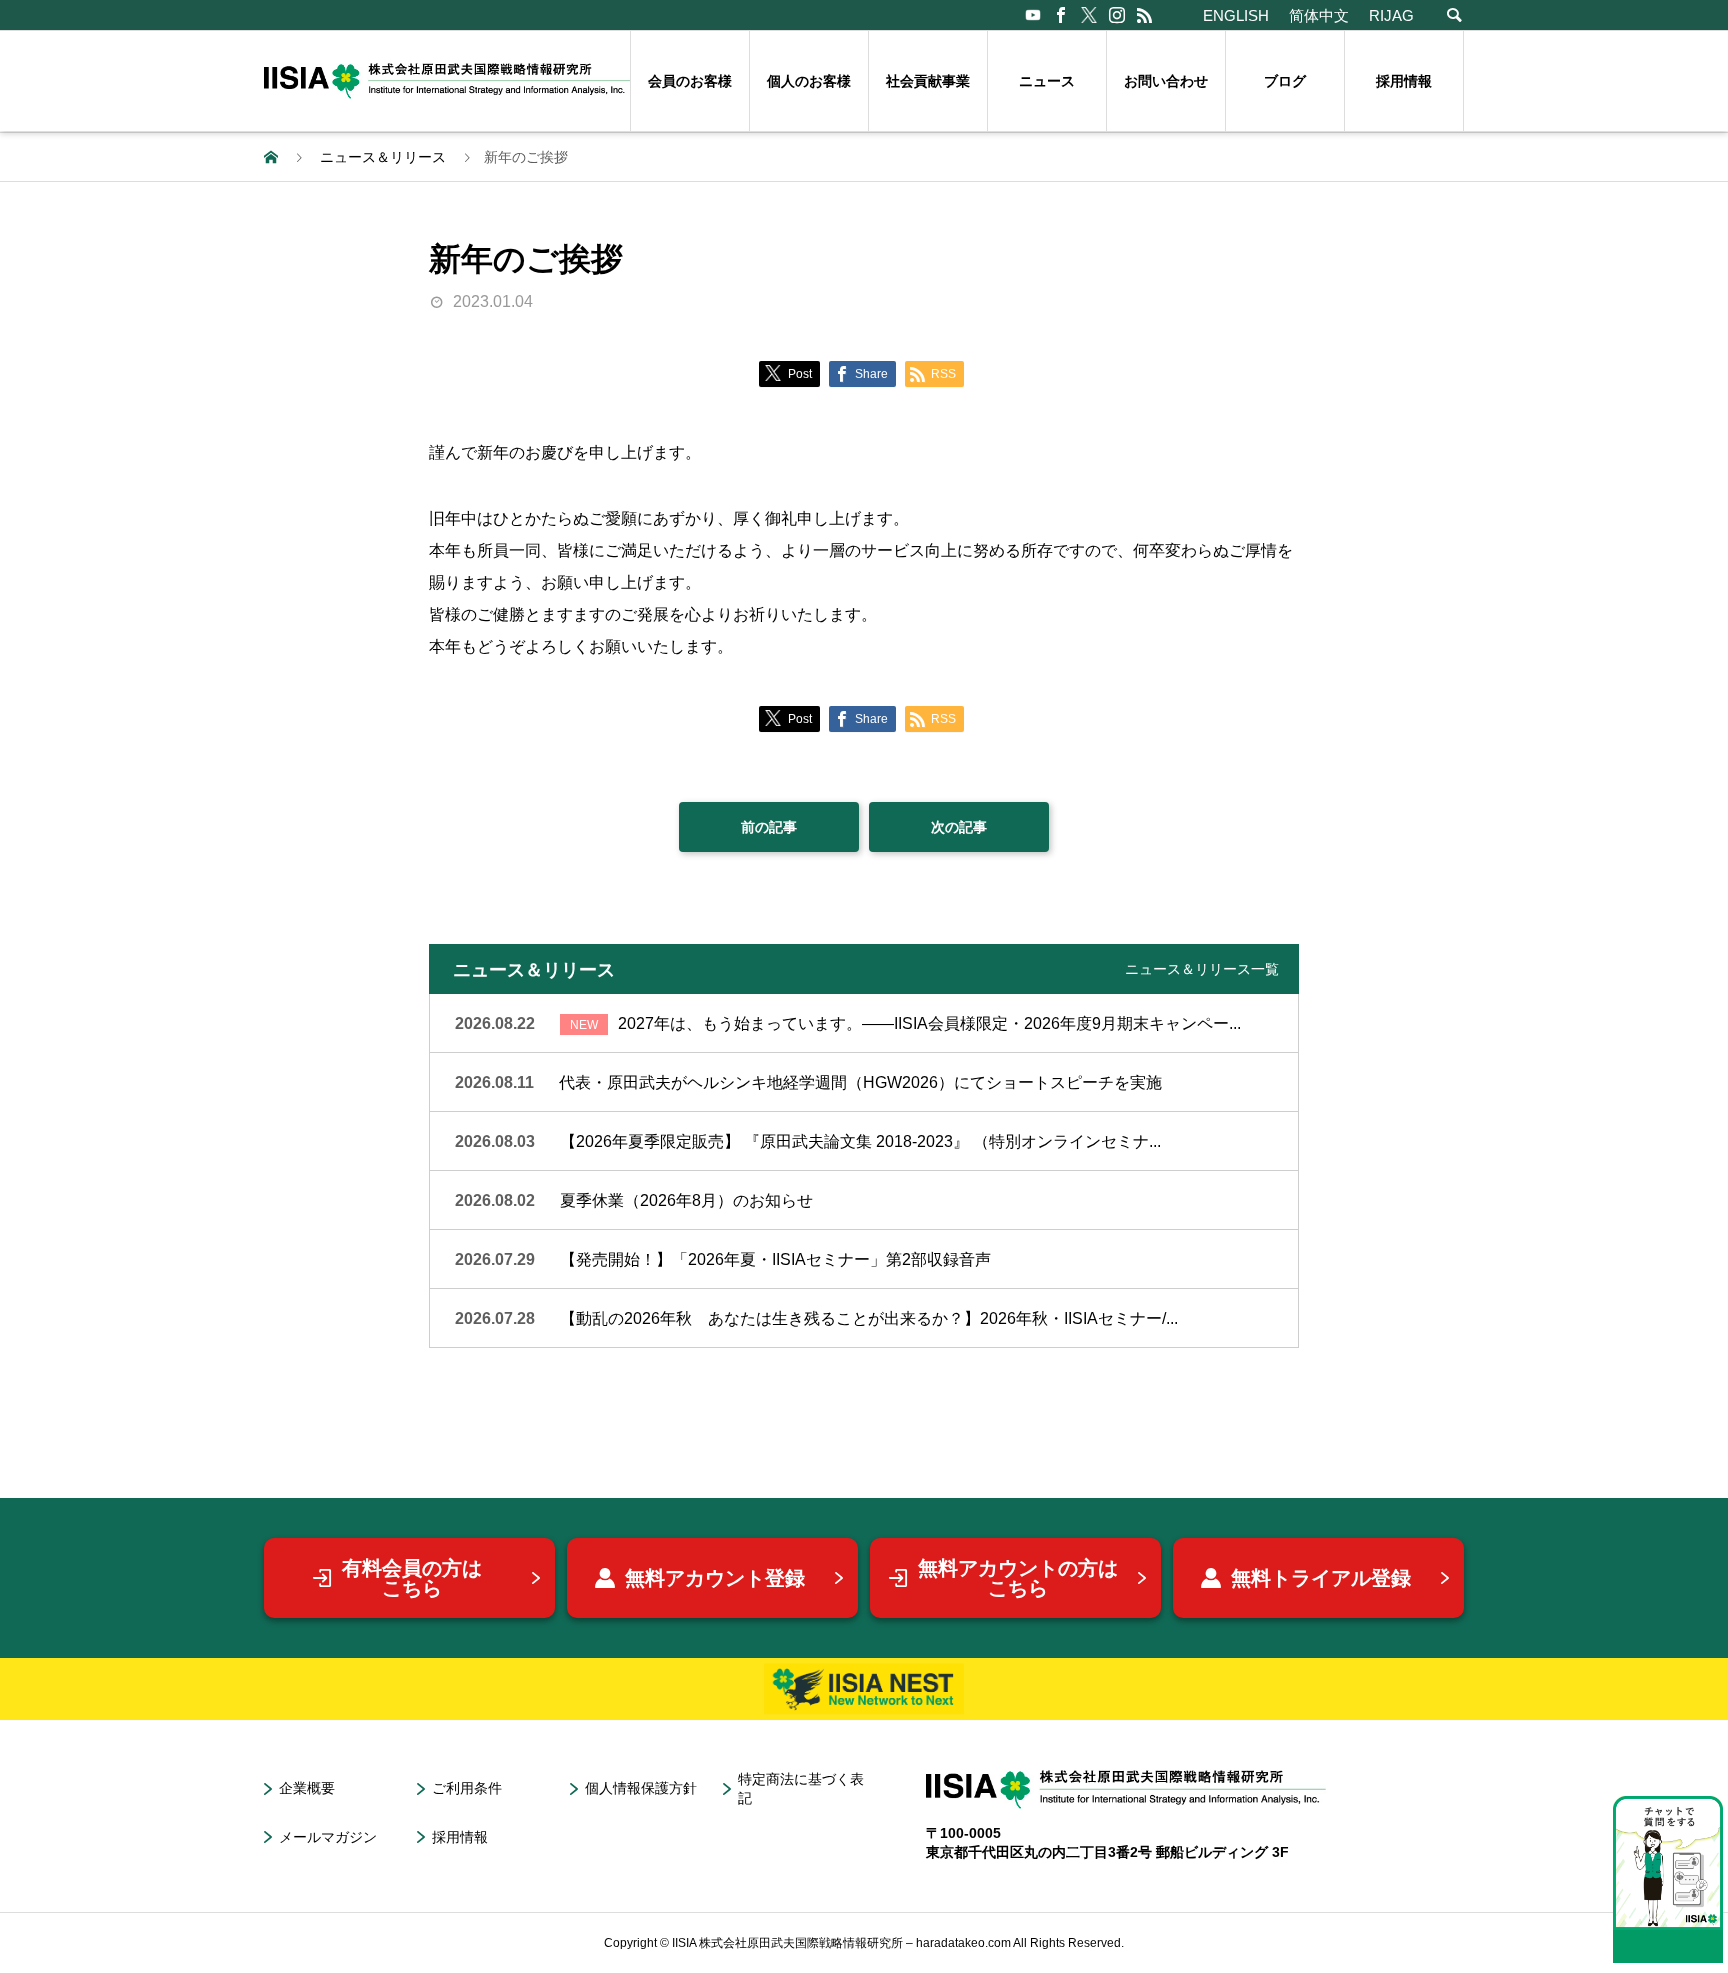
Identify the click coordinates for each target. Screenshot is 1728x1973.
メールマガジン (328, 1837)
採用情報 (1404, 81)
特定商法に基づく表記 (801, 1788)
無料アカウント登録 (715, 1578)
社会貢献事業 (928, 81)
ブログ (1285, 81)
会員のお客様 (690, 81)
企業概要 (307, 1788)
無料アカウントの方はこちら (1018, 1578)
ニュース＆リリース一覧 (1202, 969)
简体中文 (1319, 15)
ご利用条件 (467, 1788)
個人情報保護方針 (641, 1788)
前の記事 (769, 827)
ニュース (1047, 81)
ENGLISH (1236, 15)
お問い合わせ (1166, 81)
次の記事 (959, 827)
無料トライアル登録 (1321, 1578)
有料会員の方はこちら (412, 1578)
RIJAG (1391, 15)
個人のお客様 (809, 81)
